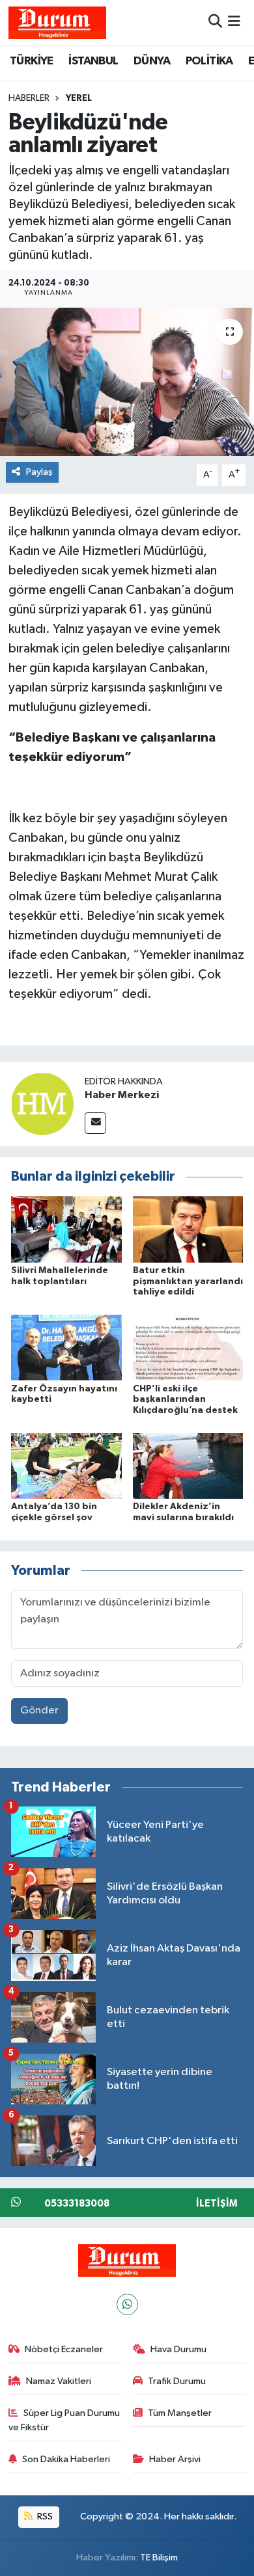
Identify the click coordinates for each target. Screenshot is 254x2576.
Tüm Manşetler (180, 2413)
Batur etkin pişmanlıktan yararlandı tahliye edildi (188, 1281)
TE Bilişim (159, 2557)
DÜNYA (152, 61)
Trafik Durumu (177, 2381)
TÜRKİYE (32, 61)
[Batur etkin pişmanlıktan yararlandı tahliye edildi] (188, 1229)
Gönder (39, 1711)
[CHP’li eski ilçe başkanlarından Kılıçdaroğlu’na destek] (188, 1348)
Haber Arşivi (175, 2459)
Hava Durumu (178, 2349)
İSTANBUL (93, 61)
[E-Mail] (95, 1123)
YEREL (79, 98)
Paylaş (39, 472)
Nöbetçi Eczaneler (64, 2349)
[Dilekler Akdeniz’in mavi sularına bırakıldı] (188, 1465)
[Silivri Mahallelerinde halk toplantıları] (66, 1229)
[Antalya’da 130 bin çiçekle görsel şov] (66, 1465)
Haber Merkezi (122, 1095)
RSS (44, 2516)
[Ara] (215, 22)
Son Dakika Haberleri (66, 2459)
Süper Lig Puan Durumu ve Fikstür (64, 2420)
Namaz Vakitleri (59, 2381)
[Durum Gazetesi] (57, 22)
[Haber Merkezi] (42, 1104)
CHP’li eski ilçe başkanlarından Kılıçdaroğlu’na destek (185, 1400)
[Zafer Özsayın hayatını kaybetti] (66, 1348)
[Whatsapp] (127, 2304)
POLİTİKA (209, 61)
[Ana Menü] (234, 22)
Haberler (29, 98)
